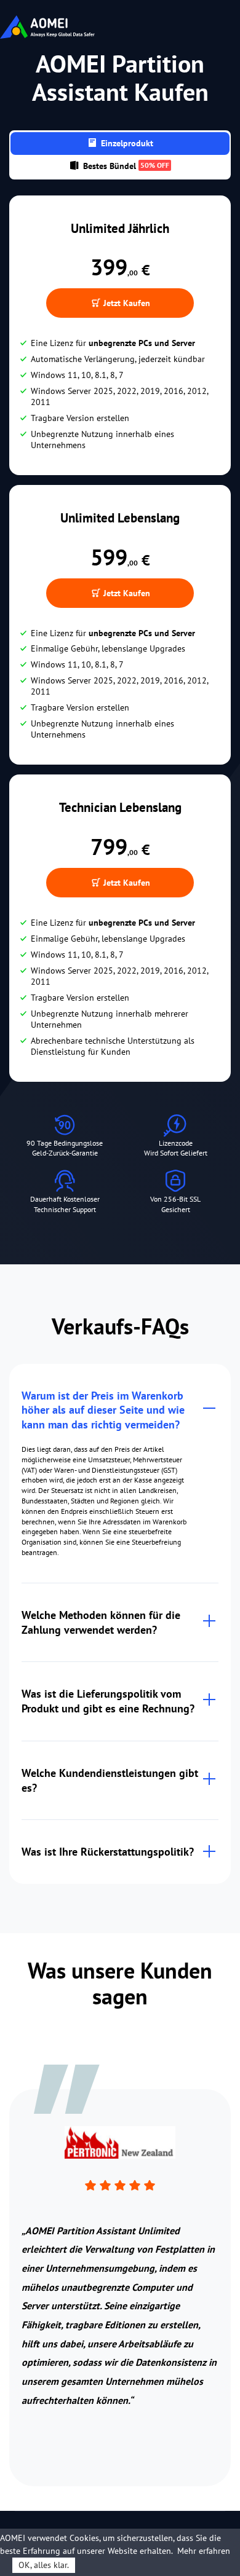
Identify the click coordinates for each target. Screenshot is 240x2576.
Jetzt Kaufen (126, 303)
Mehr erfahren (204, 2551)
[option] (120, 2268)
